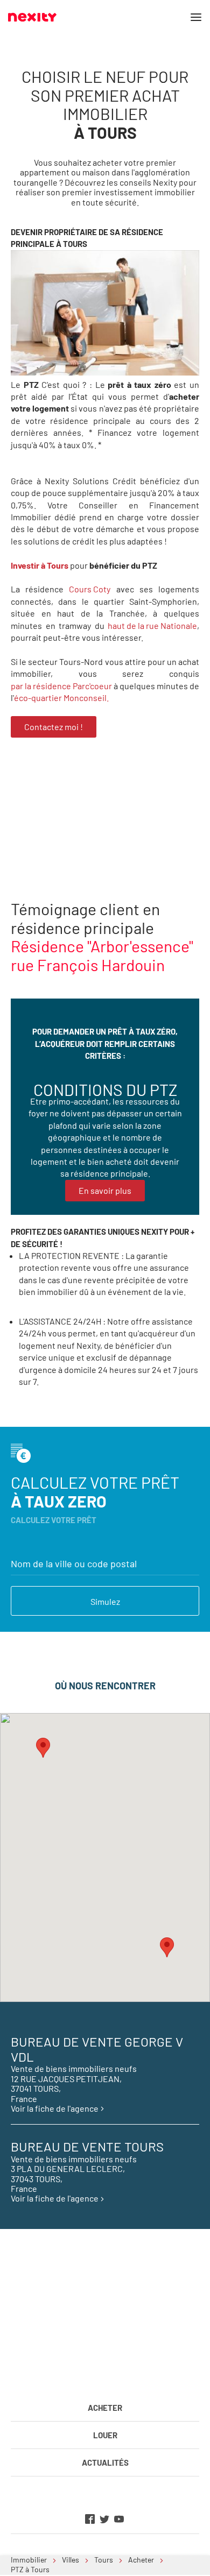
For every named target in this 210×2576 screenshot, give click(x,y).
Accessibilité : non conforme (136, 2372)
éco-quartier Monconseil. (61, 698)
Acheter (105, 2408)
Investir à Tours (40, 565)
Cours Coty (90, 589)
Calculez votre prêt (95, 1492)
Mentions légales (55, 2372)
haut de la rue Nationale (152, 625)
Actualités (105, 2462)
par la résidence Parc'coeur (61, 686)
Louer (105, 2435)
